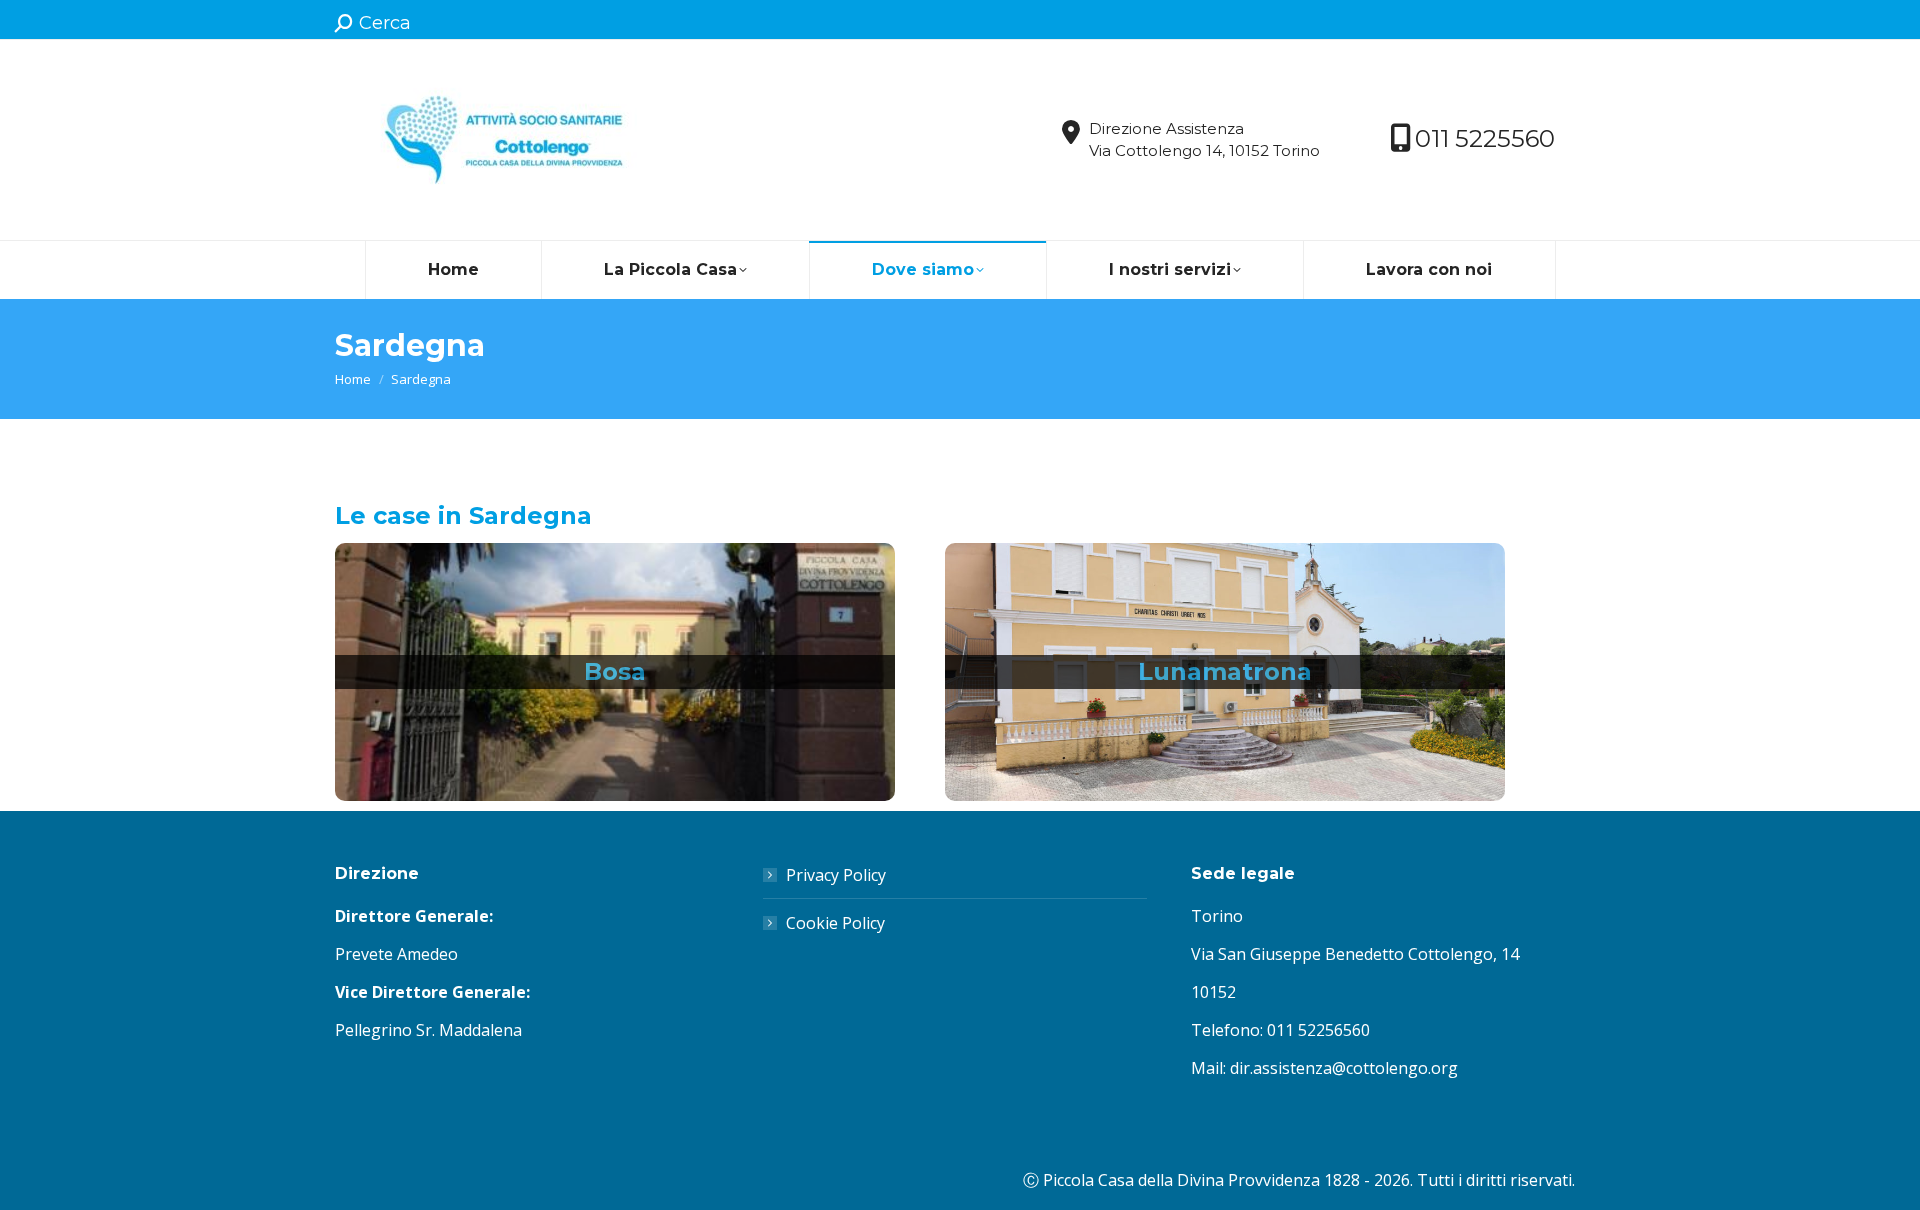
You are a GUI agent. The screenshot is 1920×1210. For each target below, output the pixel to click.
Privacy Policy (836, 875)
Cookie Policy (835, 923)
